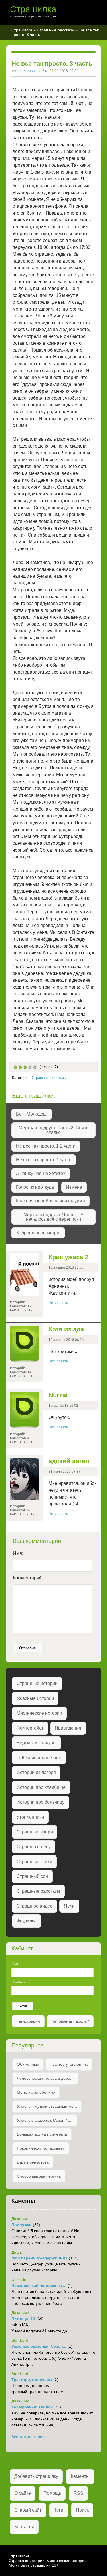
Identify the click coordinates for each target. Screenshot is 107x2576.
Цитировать (58, 1303)
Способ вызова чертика (39, 2176)
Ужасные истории (35, 1698)
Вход (23, 2006)
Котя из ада (66, 1329)
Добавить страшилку (36, 2476)
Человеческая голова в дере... (45, 2078)
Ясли (69, 1906)
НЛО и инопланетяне (39, 1758)
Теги (59, 2510)
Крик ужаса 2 (34, 71)
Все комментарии (28, 2437)
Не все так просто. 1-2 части (46, 1146)
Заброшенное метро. (38, 1233)
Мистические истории (39, 1713)
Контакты (24, 2527)
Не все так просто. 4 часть (44, 1160)
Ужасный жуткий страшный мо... (47, 2106)
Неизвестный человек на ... (39, 2285)
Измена (74, 1187)
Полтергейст (30, 1728)
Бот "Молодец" (32, 1114)
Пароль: (19, 1981)
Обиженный (28, 2064)
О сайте (23, 2493)
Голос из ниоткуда (35, 1187)
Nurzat (58, 1395)
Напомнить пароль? (70, 2021)
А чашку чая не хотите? (41, 1173)
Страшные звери (35, 1832)
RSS (78, 2493)
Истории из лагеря (36, 1772)
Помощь (52, 2493)
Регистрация (28, 2021)
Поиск (82, 2510)
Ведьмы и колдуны (37, 1743)
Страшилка (33, 9)
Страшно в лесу (34, 1847)
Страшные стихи (34, 1862)
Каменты (80, 2476)
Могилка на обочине (36, 2092)
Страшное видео (35, 1906)
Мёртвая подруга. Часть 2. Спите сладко (54, 1130)
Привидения (68, 1728)
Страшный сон (32, 1876)
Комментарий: (28, 1578)
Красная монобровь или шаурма (51, 1201)
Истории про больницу (41, 1802)
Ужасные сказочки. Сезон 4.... (45, 2120)
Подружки (22, 2225)
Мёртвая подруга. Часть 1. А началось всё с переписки (53, 1217)
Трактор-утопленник (69, 2064)
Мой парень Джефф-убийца (40, 2258)
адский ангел (69, 1461)
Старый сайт (28, 2510)
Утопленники (30, 1817)
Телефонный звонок (32, 2407)
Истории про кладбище (41, 1787)
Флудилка (27, 1921)
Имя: (18, 1553)
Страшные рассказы (56, 30)
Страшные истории (37, 1683)
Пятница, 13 (23, 2319)
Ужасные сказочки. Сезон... (39, 2346)
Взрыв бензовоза (33, 2162)
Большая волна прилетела (42, 2134)
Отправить (28, 1648)
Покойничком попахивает (41, 2148)
